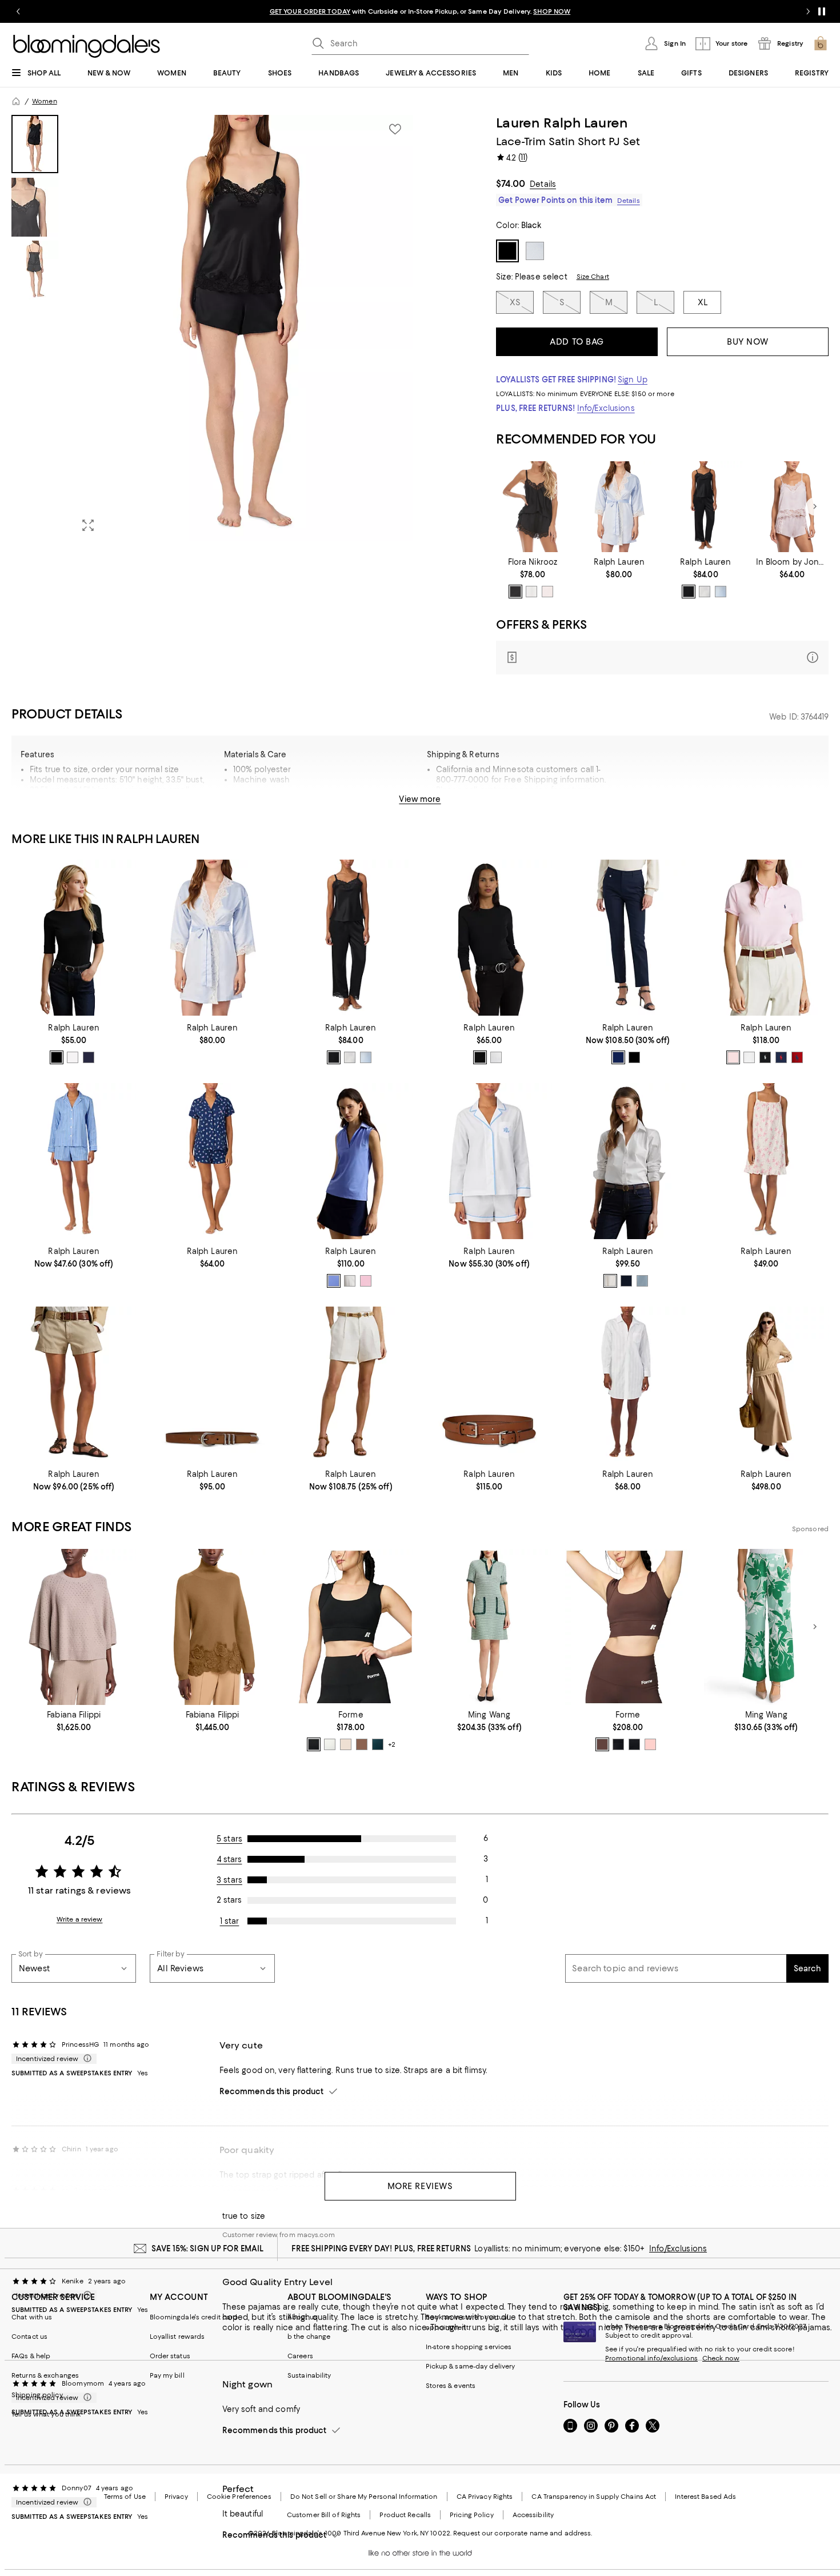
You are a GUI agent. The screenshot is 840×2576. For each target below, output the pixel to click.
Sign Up (633, 380)
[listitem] (420, 11)
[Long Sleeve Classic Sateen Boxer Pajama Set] (74, 1161)
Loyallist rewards (177, 2337)
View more (420, 799)
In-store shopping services (469, 2347)
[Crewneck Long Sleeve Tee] (489, 938)
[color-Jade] (378, 1744)
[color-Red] (797, 1057)
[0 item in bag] (821, 43)
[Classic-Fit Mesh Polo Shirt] (766, 938)
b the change (309, 2337)
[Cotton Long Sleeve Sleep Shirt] (627, 1385)
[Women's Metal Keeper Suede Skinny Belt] (212, 1385)
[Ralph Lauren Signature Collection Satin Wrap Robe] (619, 507)
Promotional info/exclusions (651, 2358)
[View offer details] (662, 658)
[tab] (35, 144)
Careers (300, 2356)
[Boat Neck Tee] (74, 938)
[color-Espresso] (362, 1744)
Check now (721, 2358)
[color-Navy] (781, 1057)
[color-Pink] (547, 592)
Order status (170, 2356)
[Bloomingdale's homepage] (16, 101)
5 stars (229, 1839)
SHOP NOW (552, 11)
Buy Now (748, 342)
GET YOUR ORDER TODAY (310, 11)
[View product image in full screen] (88, 525)
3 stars (229, 1880)
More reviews (420, 2186)
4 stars (230, 1859)
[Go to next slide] (808, 11)
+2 (392, 1744)
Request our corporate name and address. (523, 2533)
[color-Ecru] (346, 1744)
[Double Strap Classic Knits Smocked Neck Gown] (766, 1161)
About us (302, 2317)
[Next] (815, 506)
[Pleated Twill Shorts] (351, 1385)
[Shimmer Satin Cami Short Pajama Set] (792, 507)
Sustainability (309, 2375)
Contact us (29, 2337)
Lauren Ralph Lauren (562, 123)
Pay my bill (167, 2375)
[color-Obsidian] (314, 1744)
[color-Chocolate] (602, 1744)
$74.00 (511, 183)
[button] (212, 328)
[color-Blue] (721, 592)
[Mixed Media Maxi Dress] (766, 1385)
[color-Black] (515, 592)
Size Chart (593, 277)
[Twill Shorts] (74, 1385)
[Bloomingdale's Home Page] (87, 46)
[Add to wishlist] (395, 129)
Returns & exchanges (45, 2375)
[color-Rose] (650, 1744)
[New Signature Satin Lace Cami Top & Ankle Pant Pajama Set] (705, 507)
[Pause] (822, 11)
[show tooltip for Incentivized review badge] (85, 2059)
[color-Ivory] (531, 592)
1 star (230, 1921)
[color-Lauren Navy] (89, 1057)
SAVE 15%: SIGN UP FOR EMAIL (208, 2248)
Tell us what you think (46, 2414)
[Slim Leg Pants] (627, 938)
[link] (532, 578)
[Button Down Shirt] (627, 1161)
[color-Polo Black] (57, 1057)
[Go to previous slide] (18, 11)
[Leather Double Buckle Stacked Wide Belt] (489, 1385)
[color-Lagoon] (618, 1744)
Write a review (80, 1919)
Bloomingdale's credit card (194, 2317)
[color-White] (73, 1057)
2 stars (229, 1900)
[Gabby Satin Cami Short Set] (532, 507)
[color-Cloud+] (330, 1744)
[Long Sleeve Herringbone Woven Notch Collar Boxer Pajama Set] (489, 1161)
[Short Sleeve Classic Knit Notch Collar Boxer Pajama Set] (212, 1161)
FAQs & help (31, 2356)
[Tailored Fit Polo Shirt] (351, 1161)
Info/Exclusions (606, 408)
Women (45, 101)
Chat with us (32, 2317)
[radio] (515, 592)
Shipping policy (37, 2395)
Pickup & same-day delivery (471, 2366)
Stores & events (451, 2386)
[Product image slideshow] (243, 328)
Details (543, 184)
